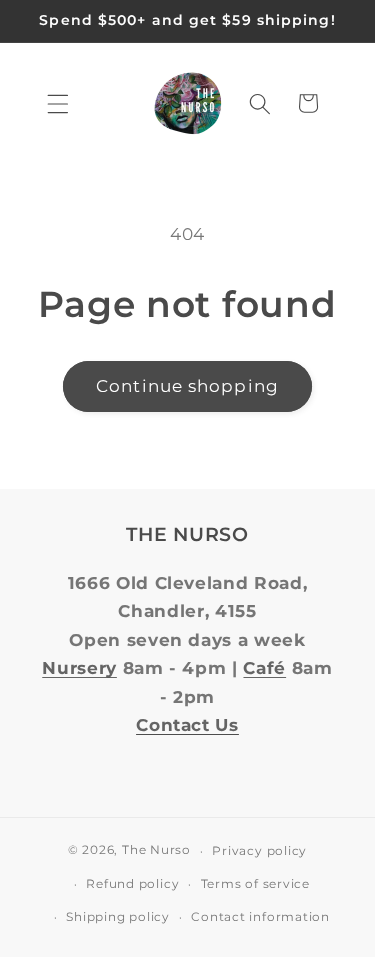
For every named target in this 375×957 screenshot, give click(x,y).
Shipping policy (118, 916)
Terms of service (255, 883)
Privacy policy (259, 850)
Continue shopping (187, 386)
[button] (58, 103)
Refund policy (132, 883)
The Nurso (156, 850)
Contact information (260, 916)
